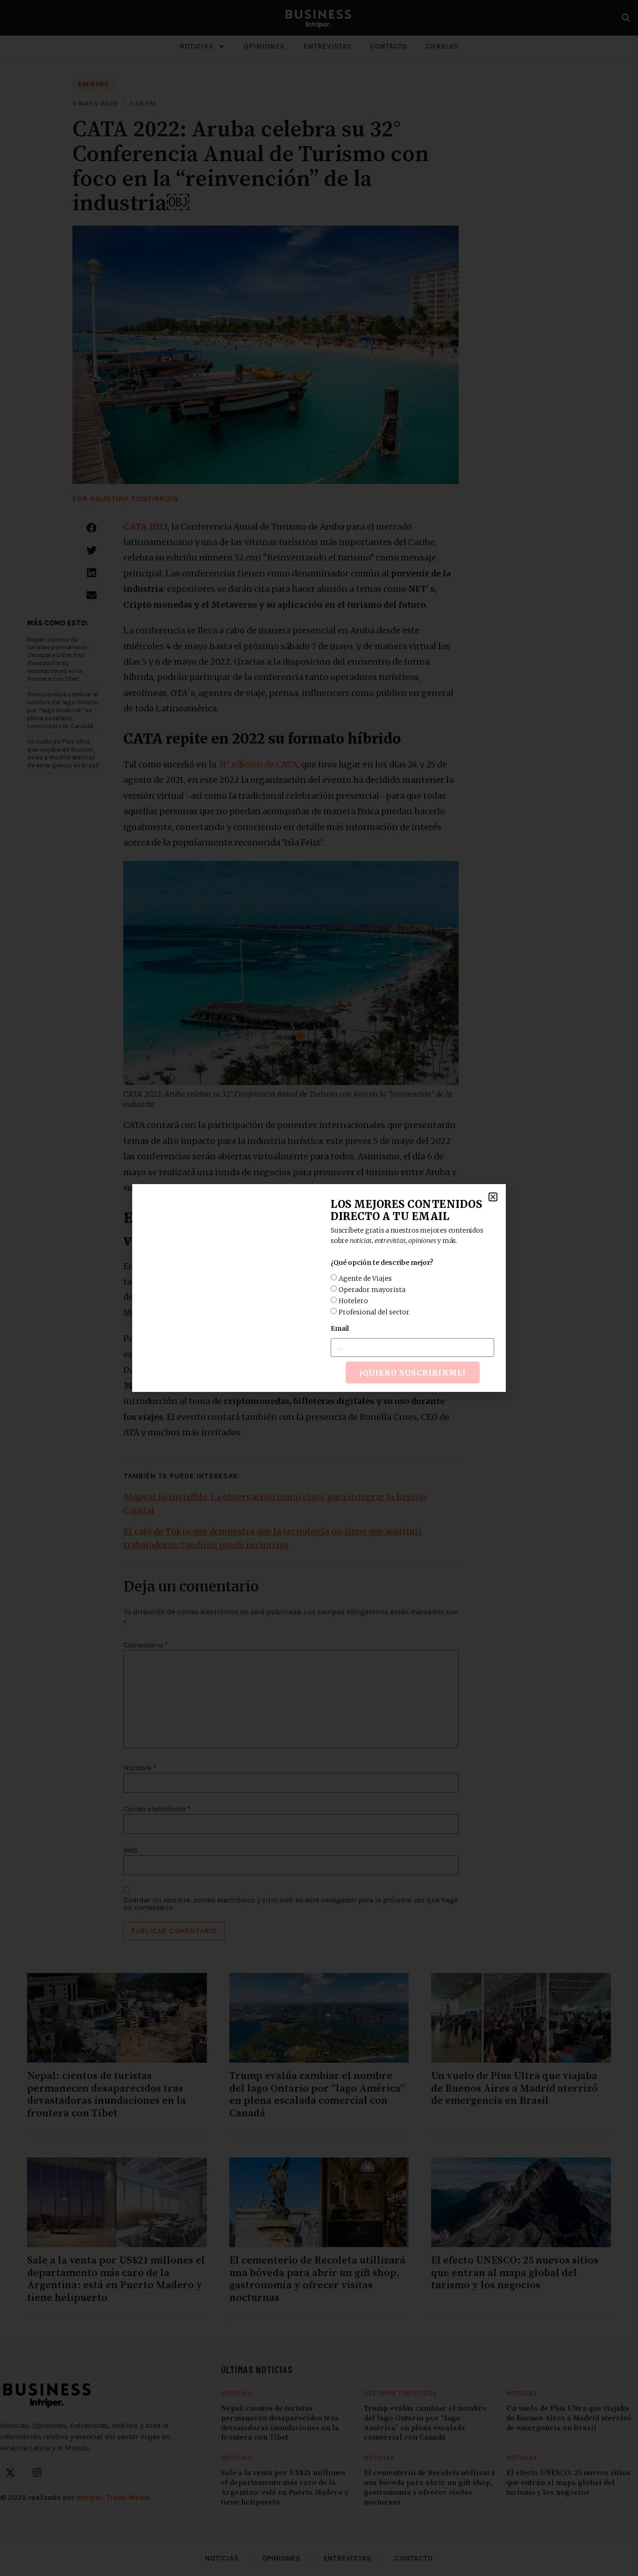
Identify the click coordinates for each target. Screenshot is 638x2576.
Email (340, 1328)
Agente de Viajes (365, 1278)
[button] (493, 1197)
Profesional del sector (374, 1312)
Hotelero (353, 1301)
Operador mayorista (372, 1290)
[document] (319, 1288)
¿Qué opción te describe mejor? (382, 1263)
